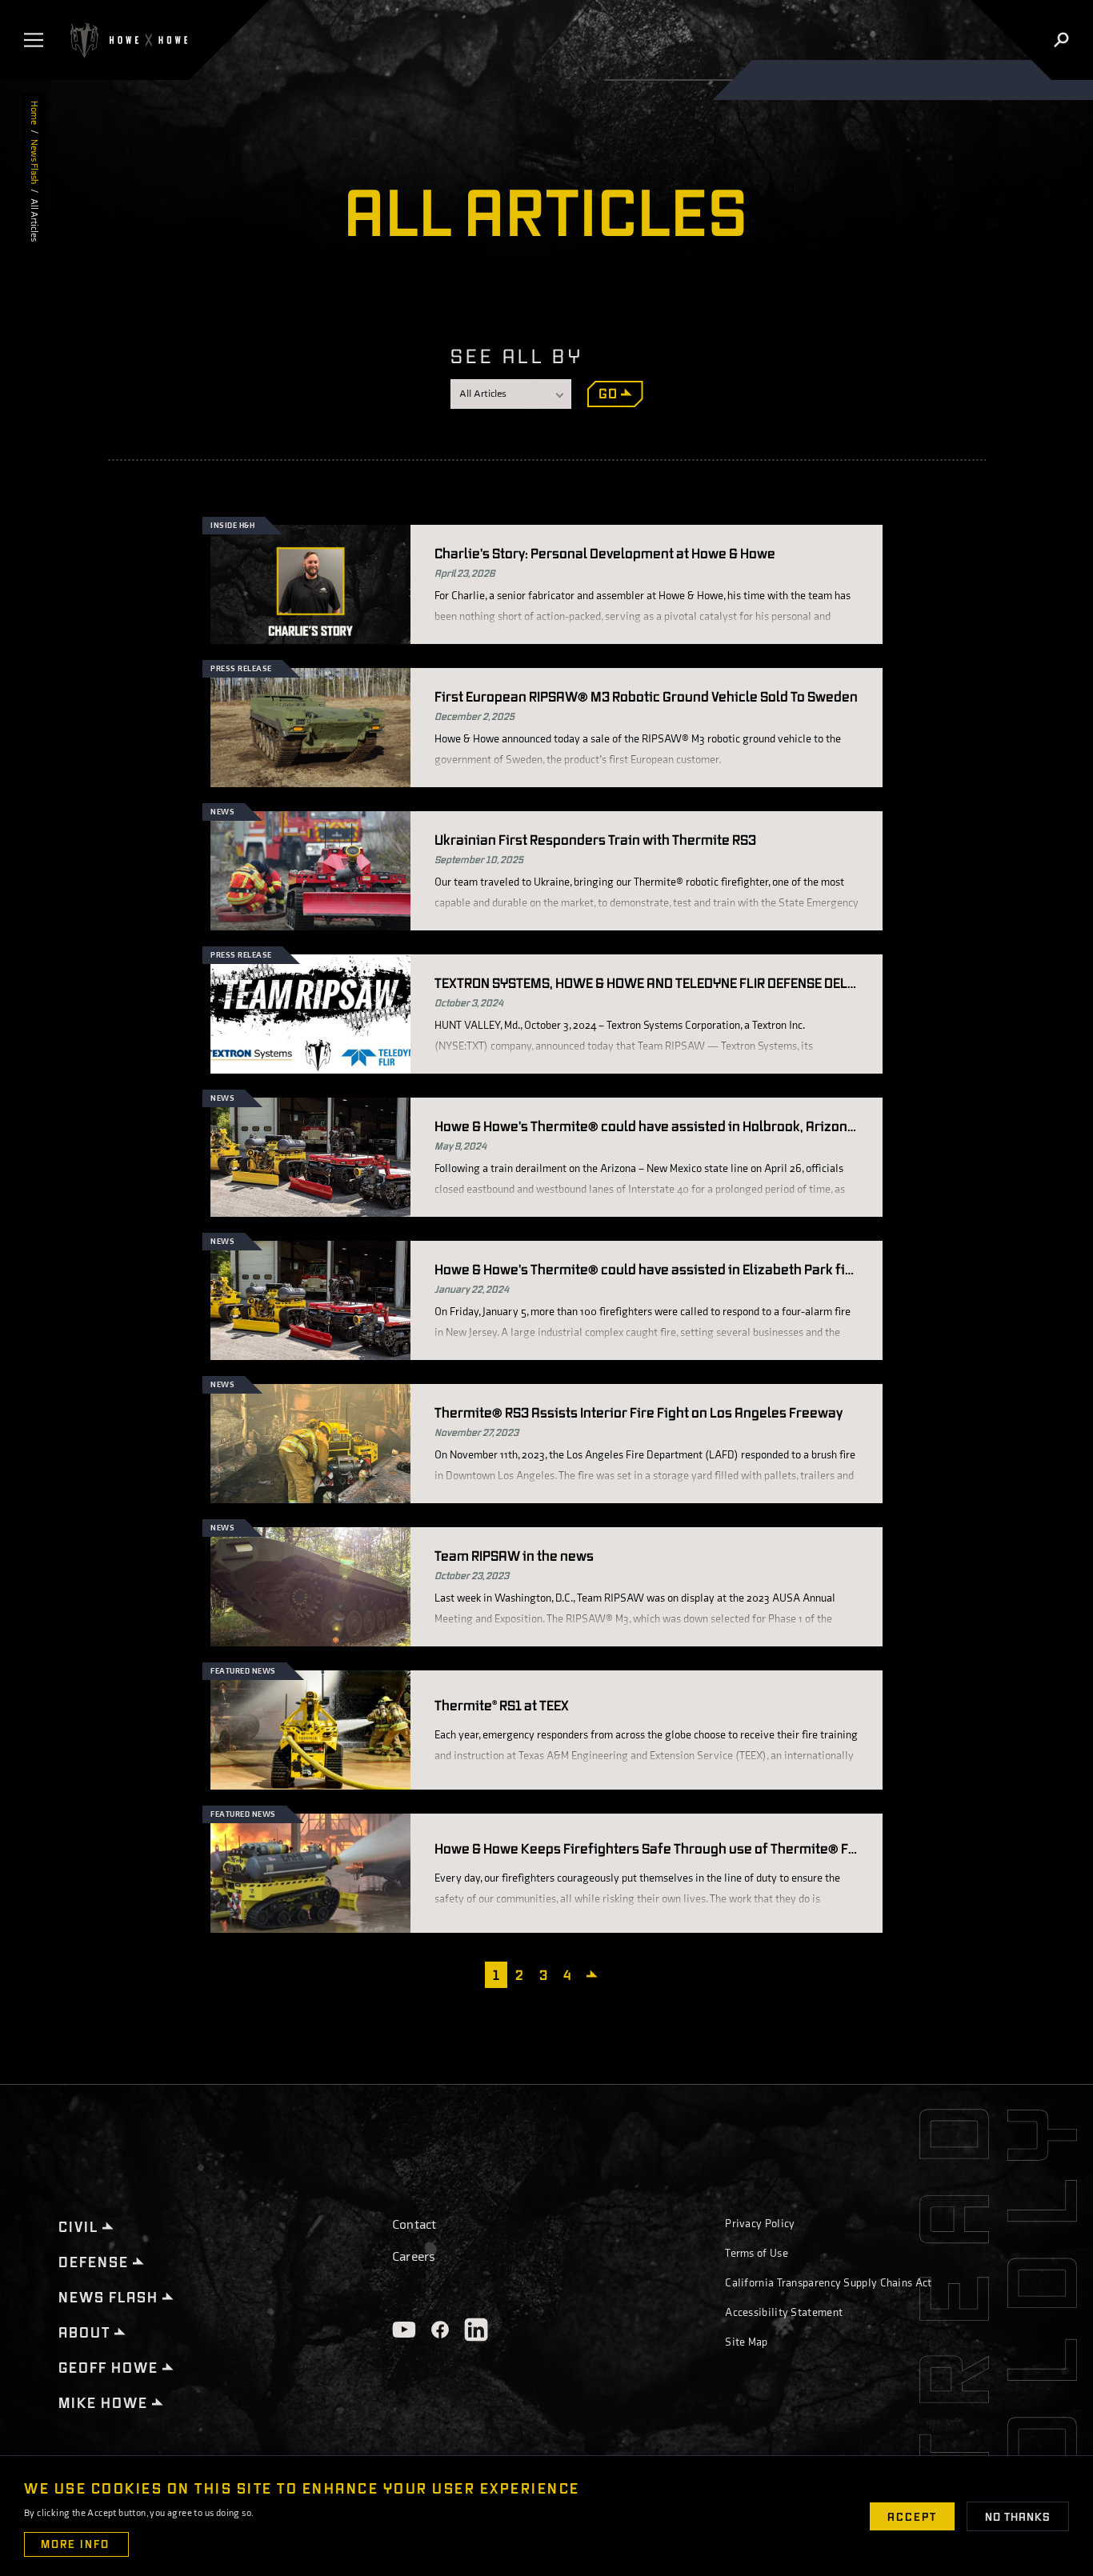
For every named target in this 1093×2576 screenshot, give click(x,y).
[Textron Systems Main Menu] (37, 40)
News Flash (34, 162)
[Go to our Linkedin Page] (476, 2330)
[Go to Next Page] (594, 1973)
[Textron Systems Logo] (127, 40)
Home (34, 113)
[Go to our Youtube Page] (404, 2330)
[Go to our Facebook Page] (440, 2330)
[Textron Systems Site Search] (1061, 40)
